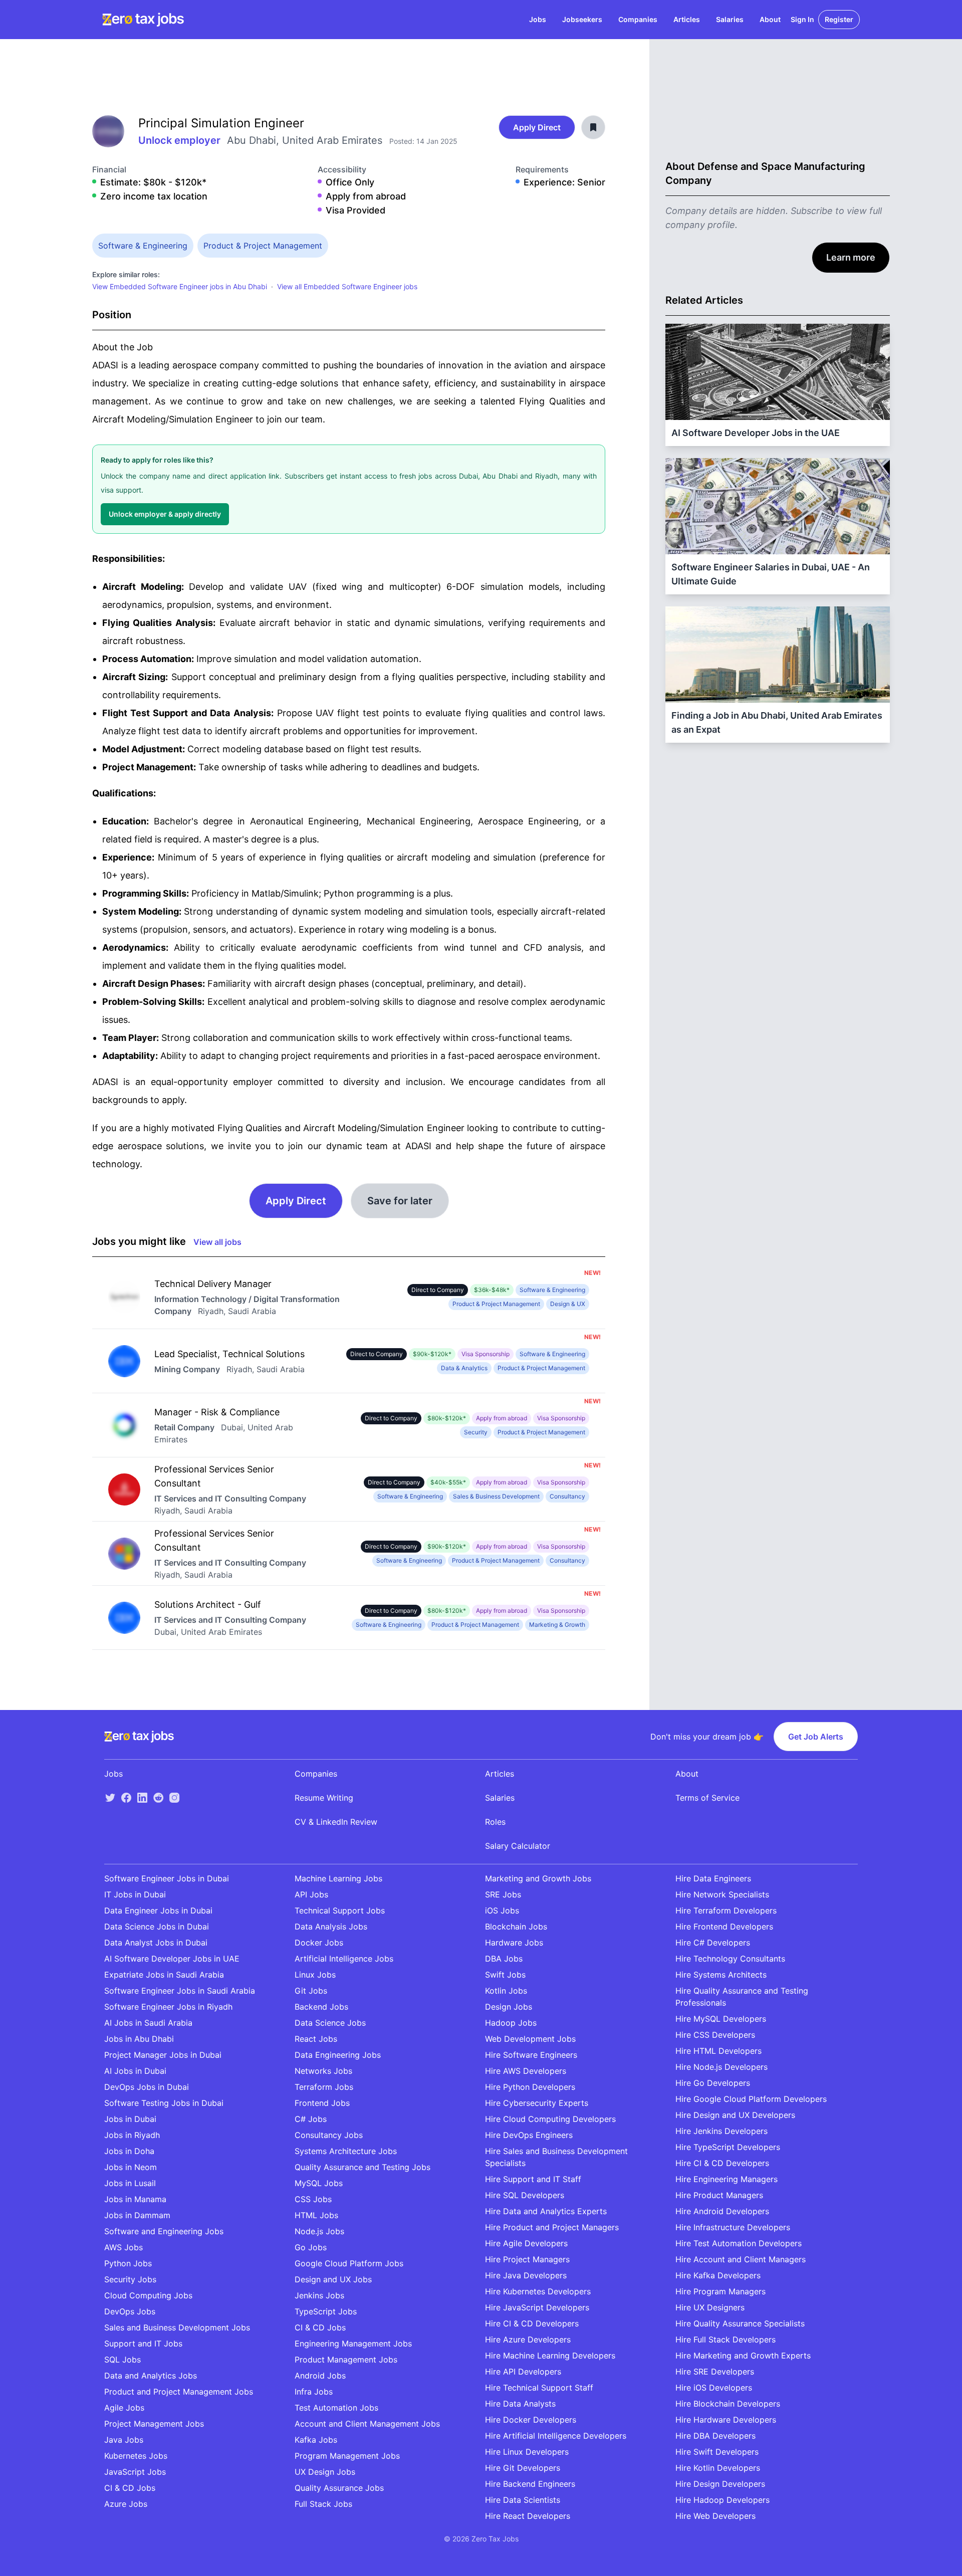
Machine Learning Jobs (338, 1878)
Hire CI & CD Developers (532, 2323)
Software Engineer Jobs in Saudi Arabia (180, 1991)
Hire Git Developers (523, 2468)
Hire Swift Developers (717, 2452)
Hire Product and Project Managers (552, 2227)
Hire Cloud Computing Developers (550, 2119)
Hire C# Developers (713, 1943)
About (770, 19)
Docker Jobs (319, 1943)
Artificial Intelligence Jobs (344, 1959)
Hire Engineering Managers (727, 2179)
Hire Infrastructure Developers (733, 2227)
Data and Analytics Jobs (151, 2376)
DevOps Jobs (130, 2311)
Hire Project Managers (527, 2259)
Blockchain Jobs (516, 1926)
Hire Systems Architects (721, 1975)
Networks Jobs (323, 2071)
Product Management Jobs (346, 2359)
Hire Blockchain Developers (728, 2404)
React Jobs (316, 2039)
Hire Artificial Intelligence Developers (556, 2436)
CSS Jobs (313, 2199)
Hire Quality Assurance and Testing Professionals (742, 1997)
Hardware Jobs (514, 1943)
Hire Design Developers (720, 2484)
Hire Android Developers (722, 2211)
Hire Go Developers (713, 2083)
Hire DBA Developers (715, 2436)
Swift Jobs (505, 1975)
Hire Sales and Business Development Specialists (556, 2157)
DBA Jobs (504, 1959)
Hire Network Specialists (722, 1894)
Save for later (400, 1201)
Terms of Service (707, 1798)
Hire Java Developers (526, 2275)
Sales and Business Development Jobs (177, 2327)
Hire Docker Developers (531, 2420)
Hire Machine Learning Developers (550, 2355)
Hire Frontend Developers (724, 1926)
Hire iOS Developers (714, 2388)
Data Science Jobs (330, 2023)
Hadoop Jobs (511, 2023)
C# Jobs (311, 2119)
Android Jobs (320, 2376)
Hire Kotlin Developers (718, 2468)
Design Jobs (509, 2007)
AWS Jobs (124, 2247)
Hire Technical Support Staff (539, 2388)
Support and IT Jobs (143, 2343)
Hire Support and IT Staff (533, 2179)
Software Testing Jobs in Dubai (164, 2103)
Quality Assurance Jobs (339, 2488)
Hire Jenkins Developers (722, 2131)
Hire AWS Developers (526, 2071)
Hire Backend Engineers (530, 2484)
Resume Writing (324, 1798)
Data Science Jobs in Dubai (157, 1926)
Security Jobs (130, 2279)
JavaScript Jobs (135, 2472)
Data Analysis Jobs (331, 1926)
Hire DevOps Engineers (529, 2135)
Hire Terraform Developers (726, 1910)
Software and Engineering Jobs (164, 2231)
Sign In (802, 19)
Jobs (538, 19)
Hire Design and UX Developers (735, 2115)
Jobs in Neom (131, 2167)
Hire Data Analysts (520, 2404)
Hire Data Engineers (713, 1878)
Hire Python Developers (530, 2087)
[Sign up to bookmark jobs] (593, 127)
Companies (638, 19)
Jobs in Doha (129, 2151)
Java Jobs (124, 2440)
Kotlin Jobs (506, 1991)
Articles (687, 19)
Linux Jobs (315, 1975)
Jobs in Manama (135, 2199)
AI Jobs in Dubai (135, 2071)
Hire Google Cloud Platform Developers (751, 2099)
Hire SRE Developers (715, 2372)
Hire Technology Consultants (730, 1959)
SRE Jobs (503, 1894)
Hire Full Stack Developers (726, 2339)
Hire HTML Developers (718, 2051)
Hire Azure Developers (528, 2339)
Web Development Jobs (530, 2039)
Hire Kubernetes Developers (538, 2291)
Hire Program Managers (720, 2291)
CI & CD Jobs (130, 2488)
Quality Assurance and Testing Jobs (363, 2167)
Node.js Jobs (319, 2231)
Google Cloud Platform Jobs (349, 2263)
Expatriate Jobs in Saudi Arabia (164, 1975)
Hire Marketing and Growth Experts (743, 2355)
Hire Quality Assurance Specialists (740, 2323)
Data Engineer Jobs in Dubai (158, 1910)
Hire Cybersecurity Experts (537, 2103)
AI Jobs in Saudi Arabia (148, 2023)
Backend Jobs (321, 2007)
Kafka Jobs (316, 2440)
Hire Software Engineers (531, 2055)
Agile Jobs (124, 2408)
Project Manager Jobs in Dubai (163, 2055)
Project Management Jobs (154, 2424)
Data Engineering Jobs (338, 2055)
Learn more (851, 257)
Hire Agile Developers (526, 2243)
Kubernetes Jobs (136, 2456)
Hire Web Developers (715, 2516)
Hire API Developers (523, 2372)
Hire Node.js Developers (722, 2067)
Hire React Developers (528, 2516)
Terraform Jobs (324, 2087)
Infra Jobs (314, 2392)
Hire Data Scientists (523, 2500)
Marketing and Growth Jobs (538, 1878)
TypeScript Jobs (326, 2311)
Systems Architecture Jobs (346, 2151)
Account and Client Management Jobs (367, 2424)
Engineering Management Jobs (353, 2343)
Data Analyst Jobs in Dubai (156, 1943)
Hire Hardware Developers (726, 2420)
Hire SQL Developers (525, 2195)
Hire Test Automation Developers (739, 2243)
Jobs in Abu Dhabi (139, 2039)
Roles (495, 1822)
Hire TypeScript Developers (728, 2147)
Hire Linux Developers (527, 2452)
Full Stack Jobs (323, 2504)
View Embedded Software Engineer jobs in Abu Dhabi (180, 286)
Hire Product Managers (719, 2195)
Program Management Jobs (347, 2456)
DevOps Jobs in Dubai (147, 2087)
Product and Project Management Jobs (179, 2392)
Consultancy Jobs (329, 2135)
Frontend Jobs (322, 2103)
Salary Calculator (518, 1846)
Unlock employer (181, 140)
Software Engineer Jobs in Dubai (167, 1878)
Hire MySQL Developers (721, 2019)
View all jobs (217, 1242)
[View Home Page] (143, 20)
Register (839, 19)
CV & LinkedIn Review (336, 1822)
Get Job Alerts (816, 1737)
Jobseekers (582, 19)
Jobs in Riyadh (132, 2135)
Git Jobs (311, 1991)
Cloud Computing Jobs (148, 2295)
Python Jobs (128, 2263)
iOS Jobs (502, 1910)
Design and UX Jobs (333, 2279)
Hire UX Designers (710, 2307)
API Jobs (311, 1894)
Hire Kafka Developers (718, 2275)
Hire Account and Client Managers (741, 2259)
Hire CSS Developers (715, 2035)
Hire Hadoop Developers (723, 2500)
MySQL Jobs (319, 2183)
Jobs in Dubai (130, 2119)
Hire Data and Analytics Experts (546, 2211)
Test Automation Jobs (336, 2408)
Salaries (730, 19)
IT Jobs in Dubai (135, 1894)
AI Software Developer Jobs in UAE (172, 1959)
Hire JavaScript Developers (537, 2307)
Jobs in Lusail (130, 2183)
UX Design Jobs (325, 2472)
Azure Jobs (126, 2504)
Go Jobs (311, 2247)
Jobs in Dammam (137, 2215)
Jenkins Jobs (319, 2295)
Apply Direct (537, 127)
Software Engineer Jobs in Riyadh (168, 2007)
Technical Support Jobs (340, 1910)
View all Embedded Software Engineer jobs (347, 286)
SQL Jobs (123, 2359)
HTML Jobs (316, 2215)
